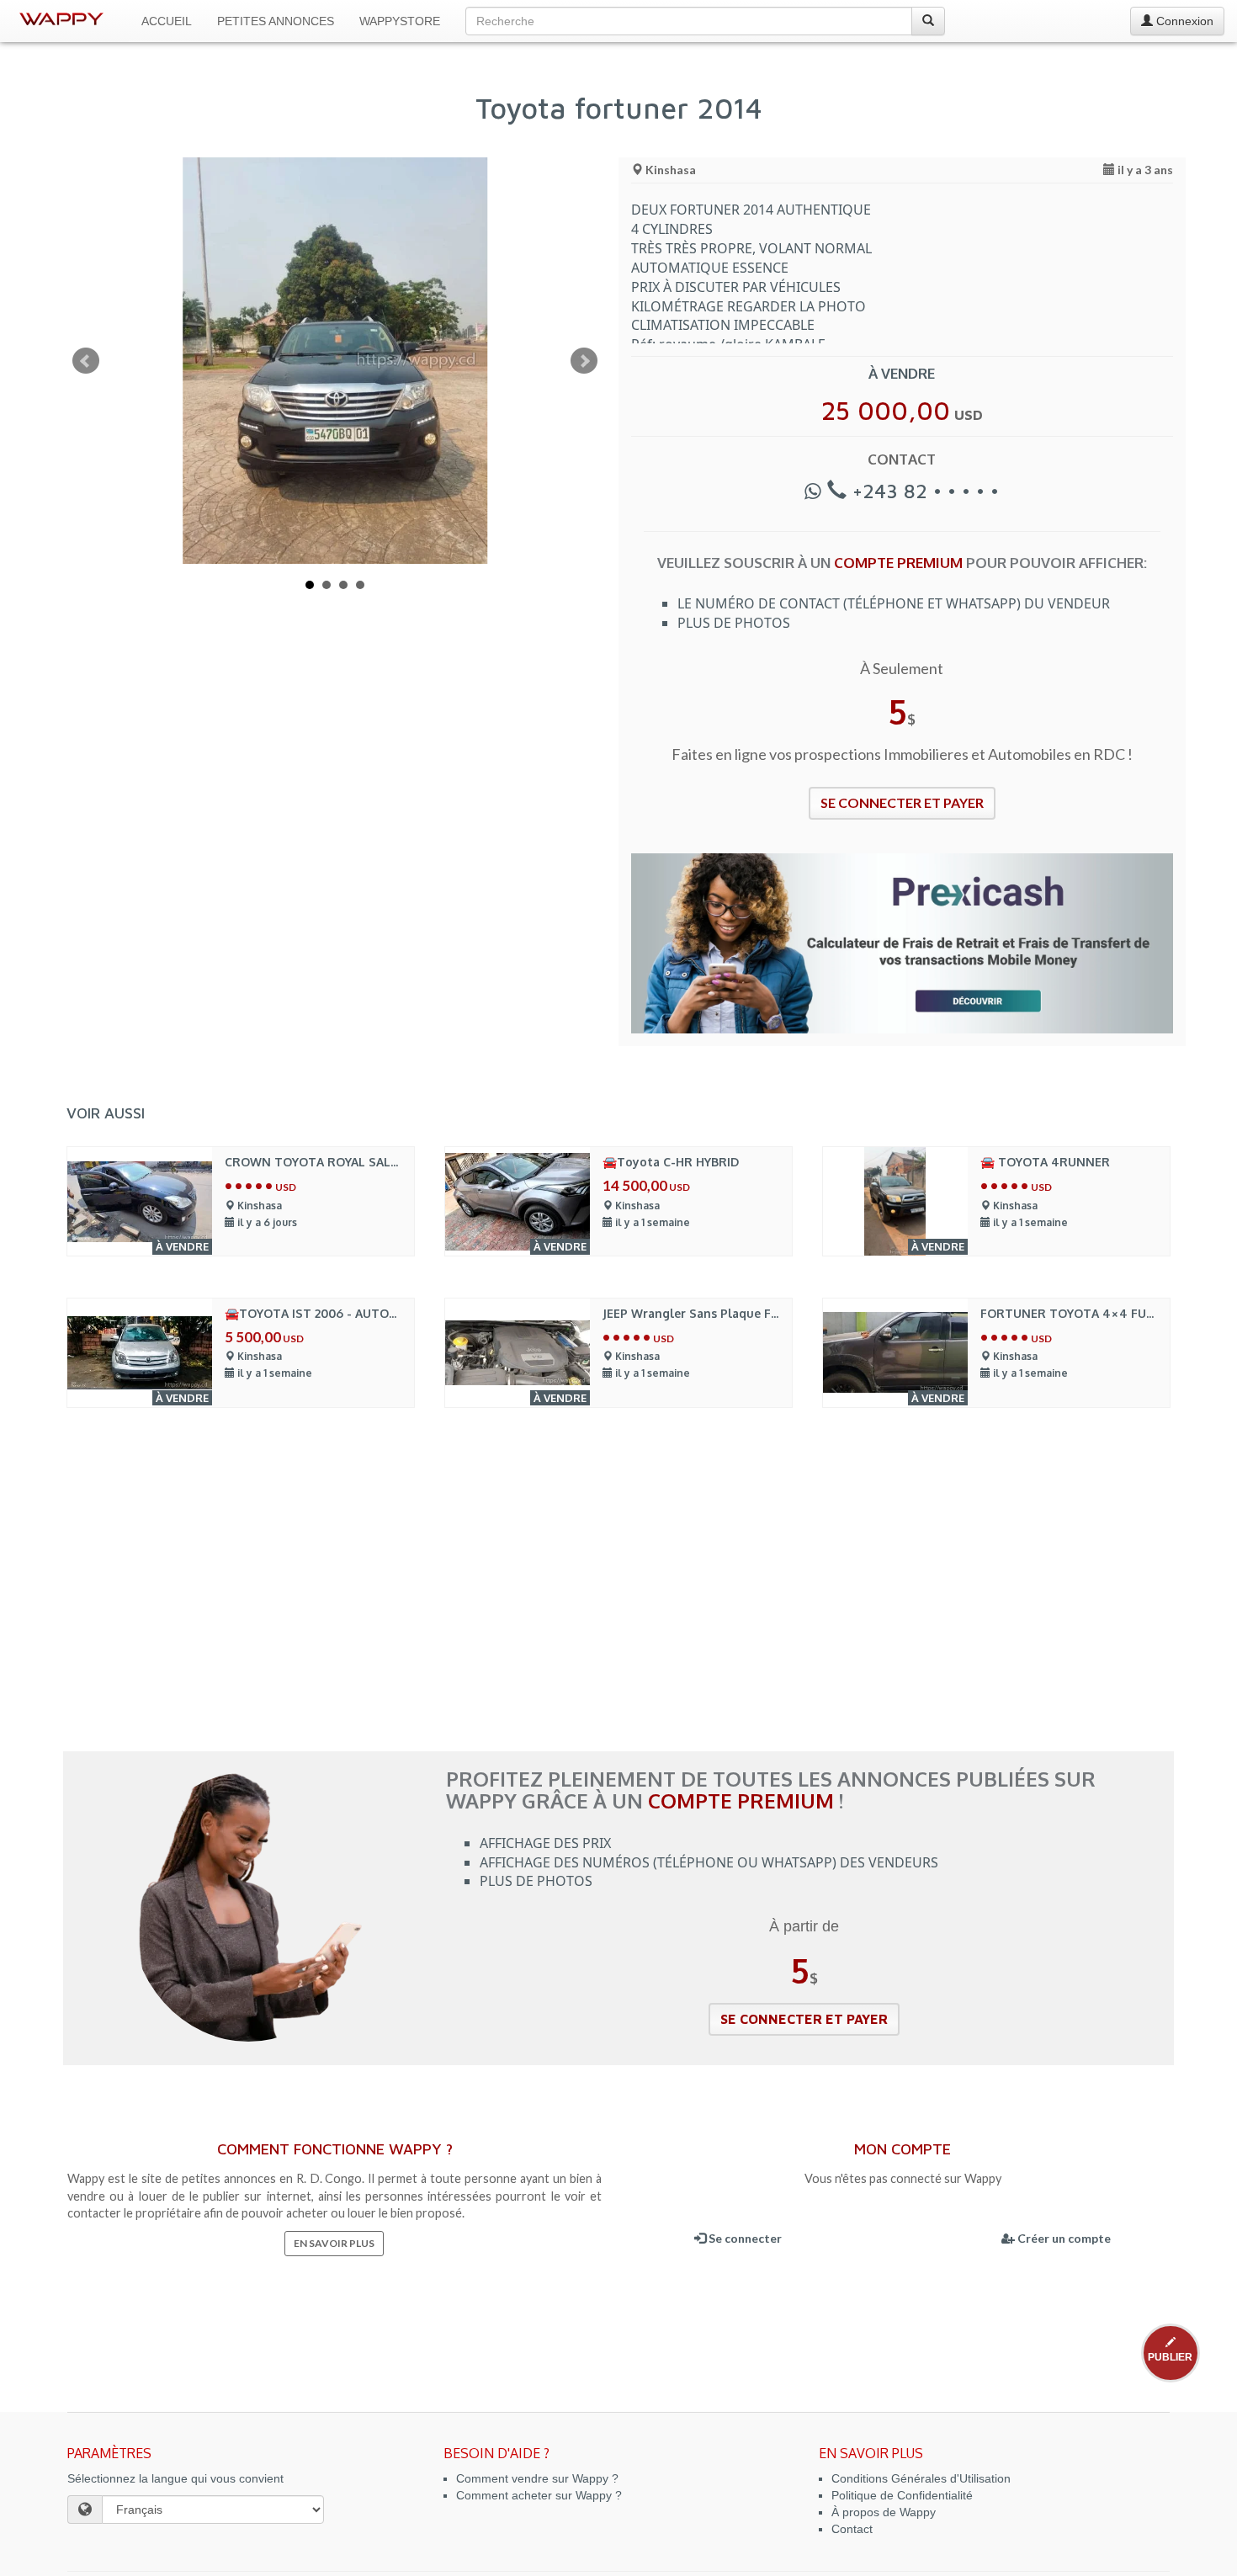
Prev (86, 361)
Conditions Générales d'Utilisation (921, 2478)
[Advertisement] (618, 1600)
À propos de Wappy (884, 2512)
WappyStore (400, 21)
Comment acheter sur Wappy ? (539, 2495)
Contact (852, 2529)
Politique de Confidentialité (902, 2495)
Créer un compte (1063, 2238)
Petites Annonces (276, 21)
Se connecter (744, 2238)
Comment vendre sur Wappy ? (537, 2478)
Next (584, 361)
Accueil (167, 21)
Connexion (1183, 21)
